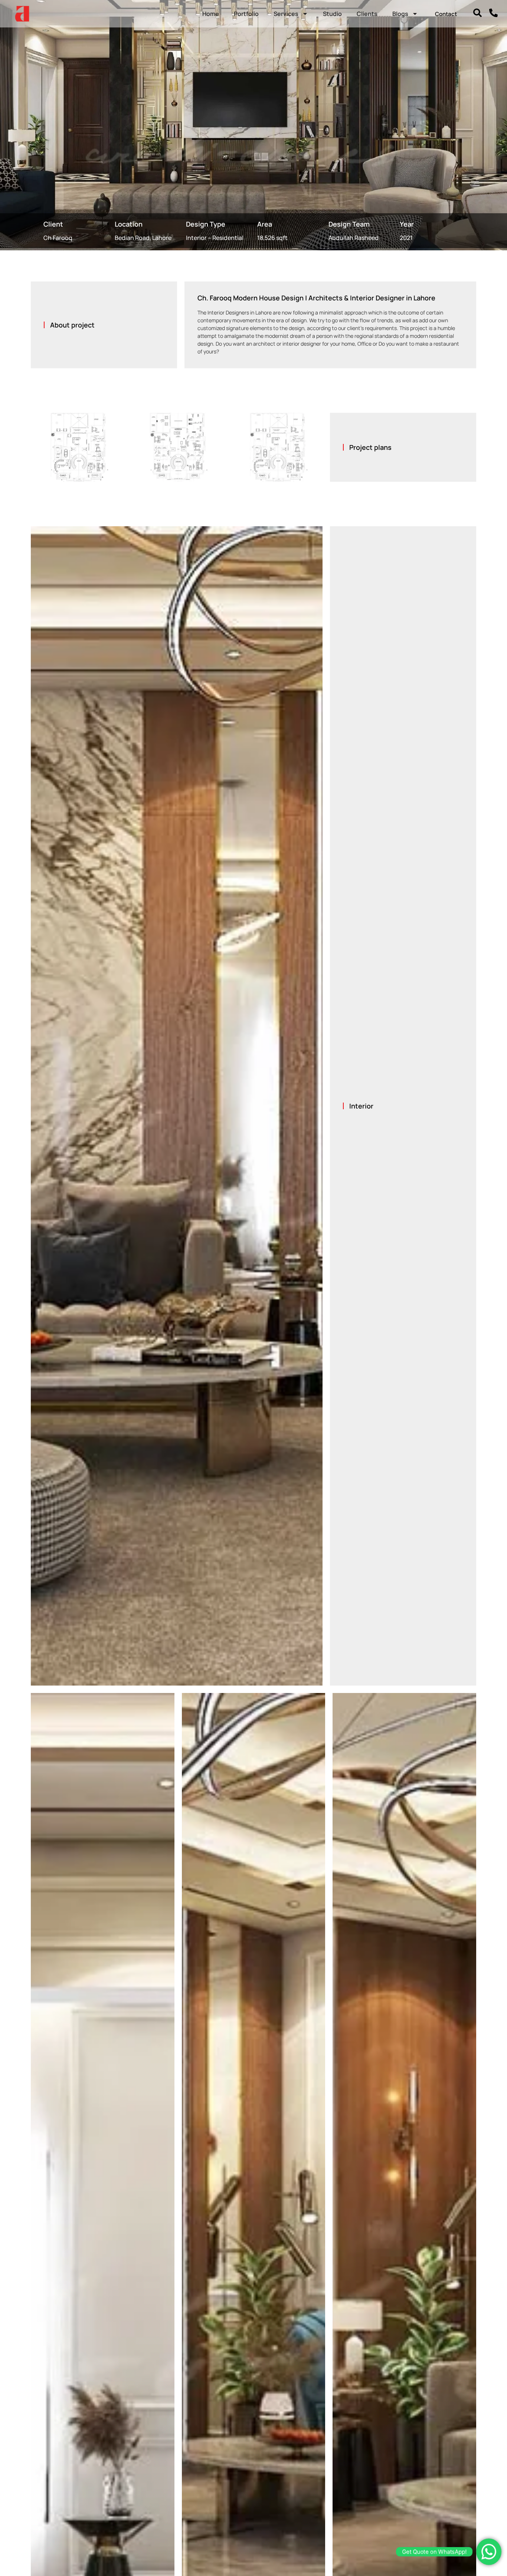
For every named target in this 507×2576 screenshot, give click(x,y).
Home (211, 14)
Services (286, 14)
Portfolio (246, 14)
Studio (332, 14)
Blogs (400, 14)
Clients (367, 14)
